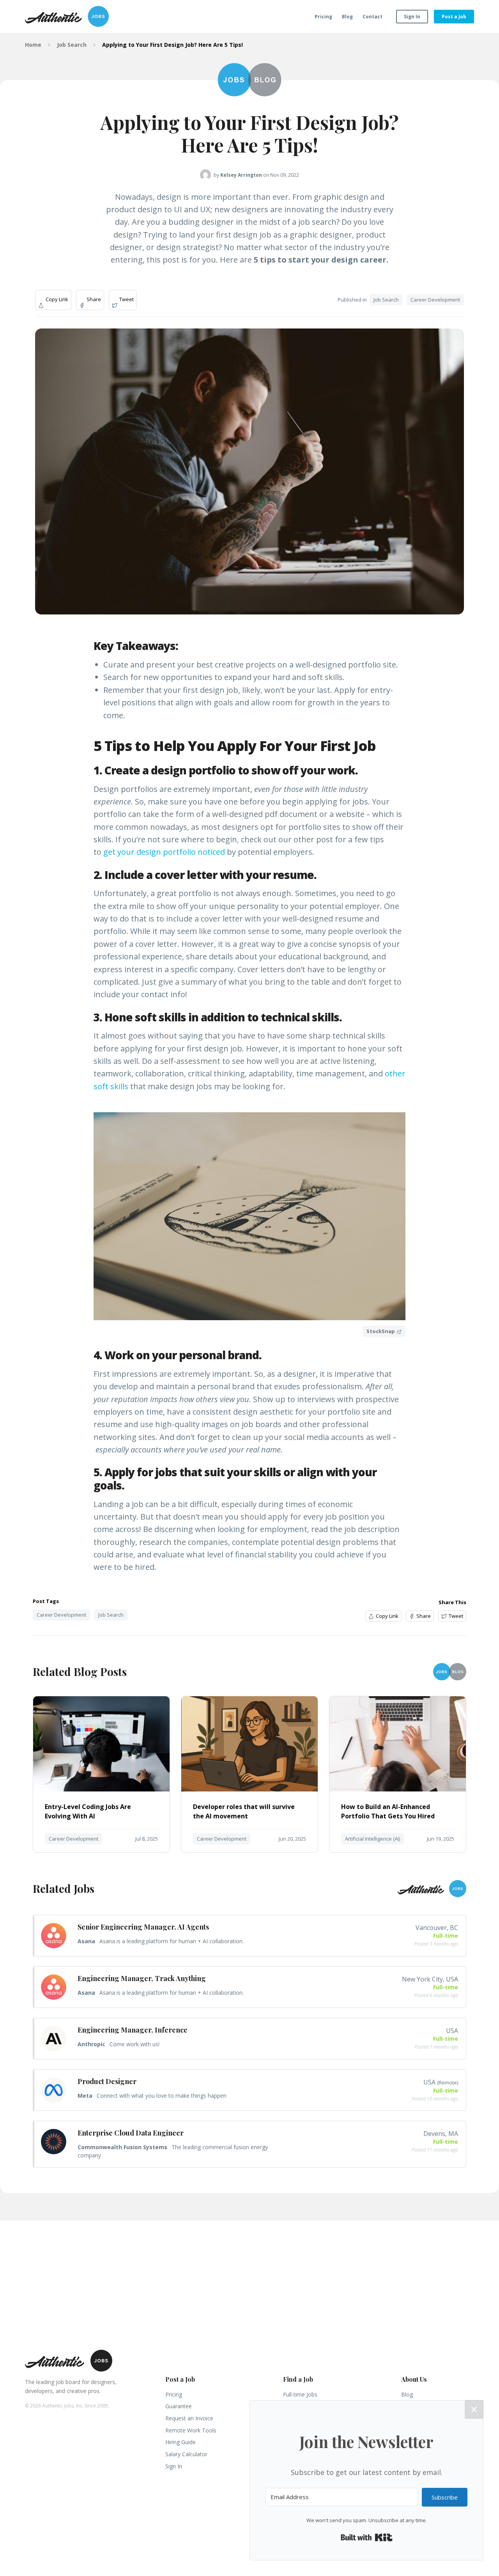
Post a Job (454, 17)
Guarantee (179, 2406)
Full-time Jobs (300, 2394)
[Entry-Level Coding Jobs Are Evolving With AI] (101, 1789)
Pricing (323, 17)
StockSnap (381, 1331)
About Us (414, 2379)
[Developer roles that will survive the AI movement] (249, 1789)
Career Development (435, 300)
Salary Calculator (186, 2454)
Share (93, 299)
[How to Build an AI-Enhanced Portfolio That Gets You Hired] (398, 1789)
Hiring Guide (180, 2442)
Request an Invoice (189, 2418)
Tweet (126, 299)
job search (111, 1615)
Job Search (72, 45)
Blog (347, 17)
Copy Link (56, 299)
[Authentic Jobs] (67, 16)
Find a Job (298, 2379)
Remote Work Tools (191, 2430)
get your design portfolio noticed (164, 852)
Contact (372, 17)
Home (33, 45)
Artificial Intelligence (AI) (372, 1839)
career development (61, 1615)
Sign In (412, 17)
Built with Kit (367, 2537)
